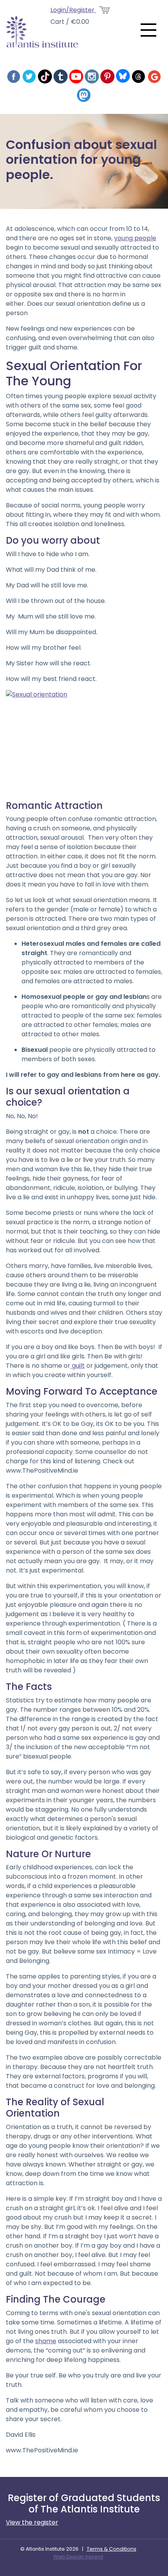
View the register (32, 2522)
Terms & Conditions (112, 2549)
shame (46, 2341)
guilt (78, 1366)
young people (135, 238)
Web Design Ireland (78, 2557)
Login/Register (73, 10)
